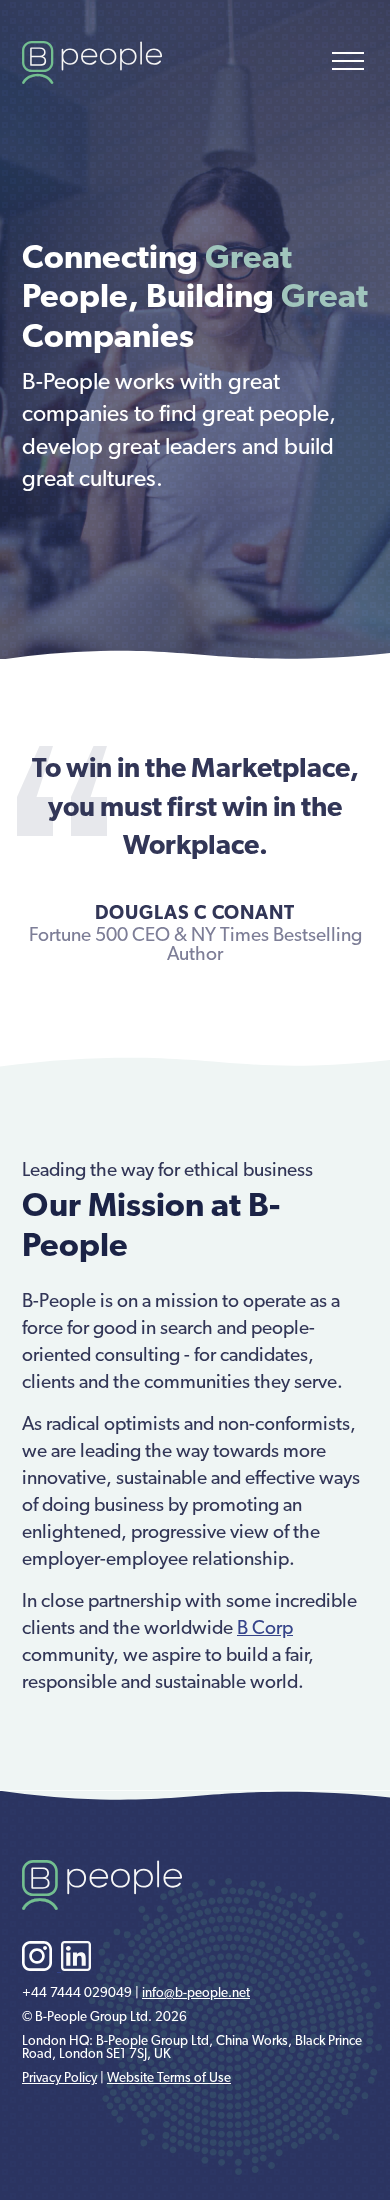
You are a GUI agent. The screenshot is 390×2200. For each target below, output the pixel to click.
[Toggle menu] (348, 61)
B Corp (265, 1630)
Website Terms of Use (169, 2078)
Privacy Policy (59, 2078)
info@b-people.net (196, 1993)
